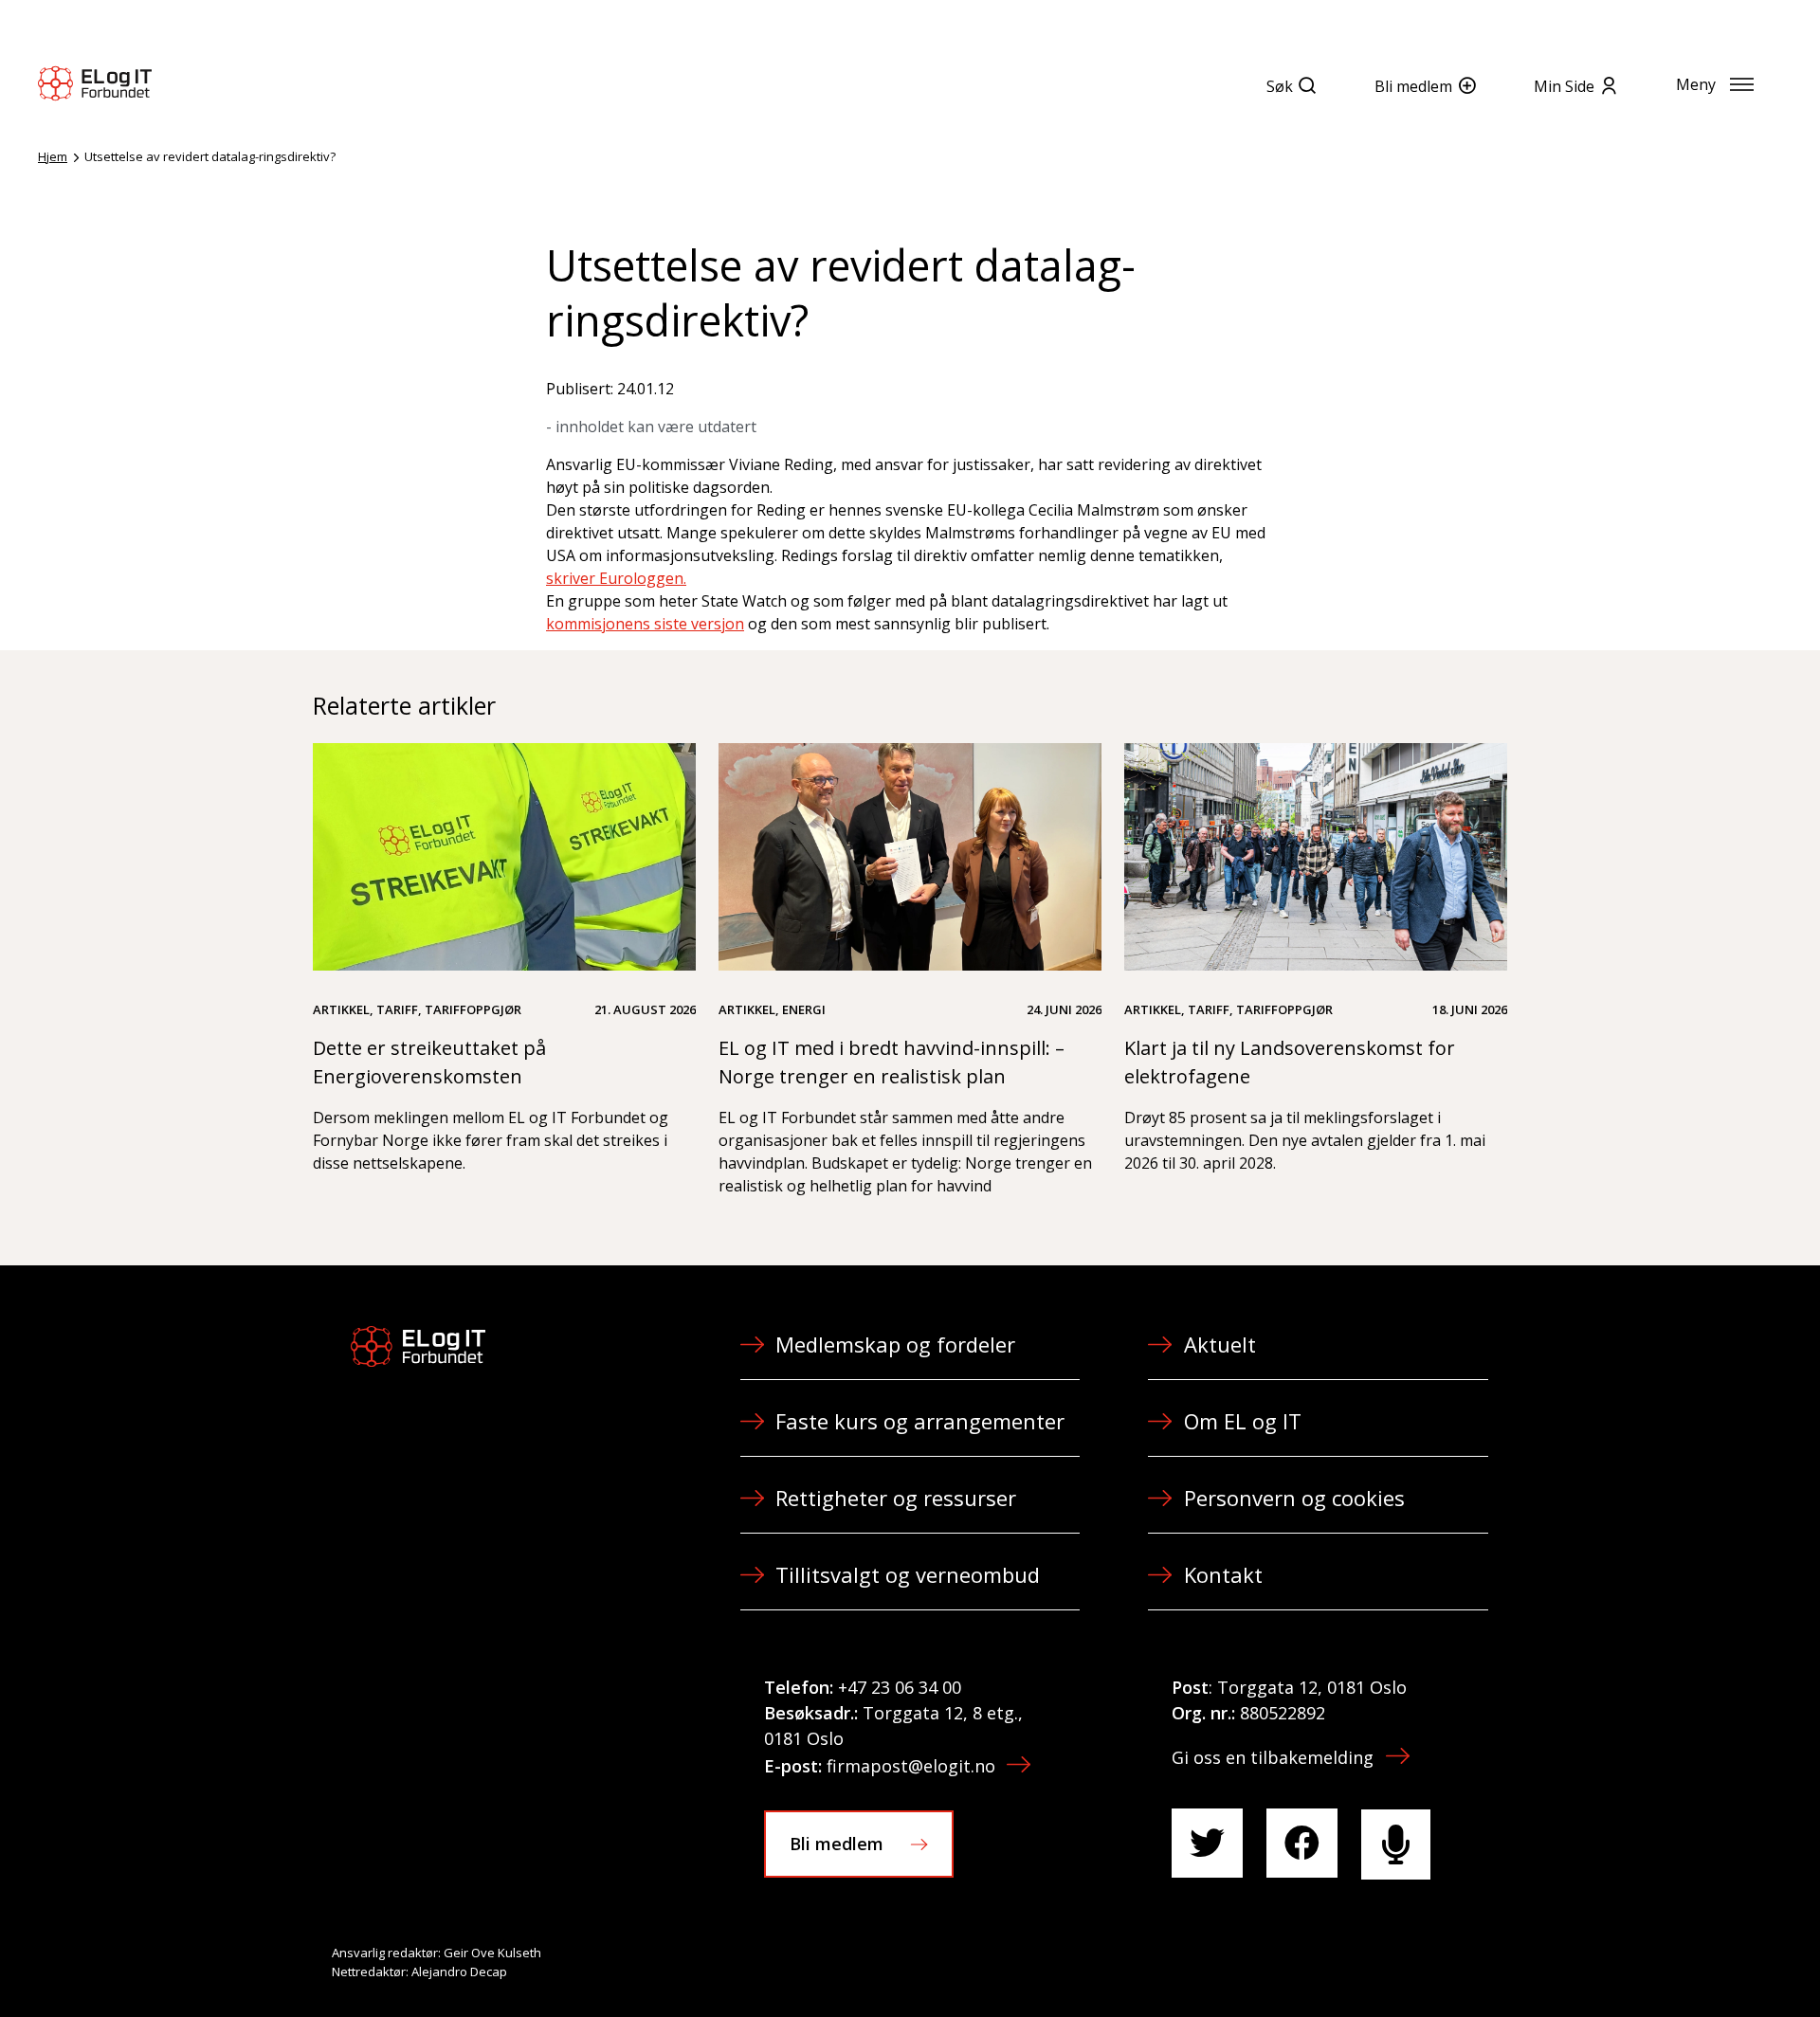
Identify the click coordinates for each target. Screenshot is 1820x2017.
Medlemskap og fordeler (895, 1344)
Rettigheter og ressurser (896, 1498)
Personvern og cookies (1294, 1498)
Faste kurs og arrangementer (920, 1421)
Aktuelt (1220, 1344)
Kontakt (1223, 1574)
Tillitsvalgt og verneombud (908, 1574)
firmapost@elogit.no (911, 1766)
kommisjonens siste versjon (645, 624)
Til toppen (1701, 1961)
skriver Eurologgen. (616, 578)
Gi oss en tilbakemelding (1273, 1757)
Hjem (53, 156)
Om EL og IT (1243, 1421)
